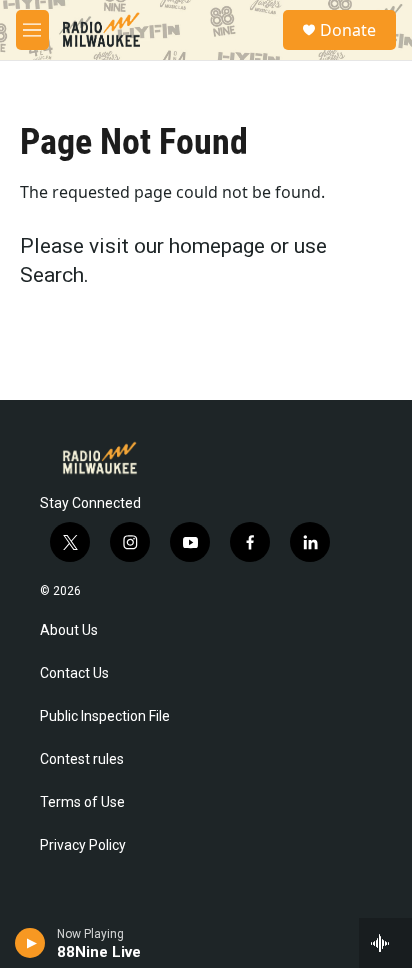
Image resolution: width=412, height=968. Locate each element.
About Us (69, 630)
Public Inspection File (105, 716)
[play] (30, 943)
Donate (348, 30)
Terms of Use (82, 802)
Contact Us (74, 673)
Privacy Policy (83, 845)
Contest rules (82, 759)
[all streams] (385, 943)
